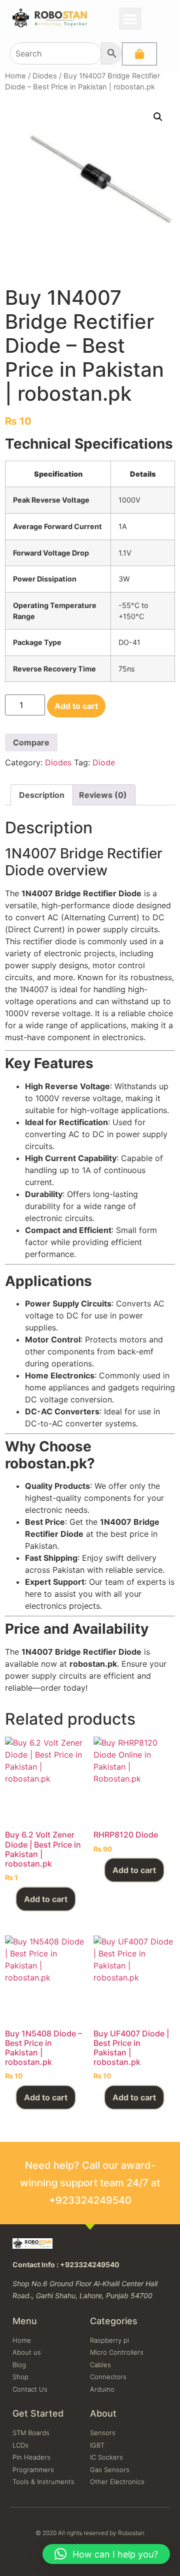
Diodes (45, 76)
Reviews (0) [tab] (103, 795)
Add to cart (76, 706)
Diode (104, 762)
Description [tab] (42, 795)
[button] (130, 19)
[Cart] (139, 54)
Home (15, 76)
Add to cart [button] (46, 1899)
